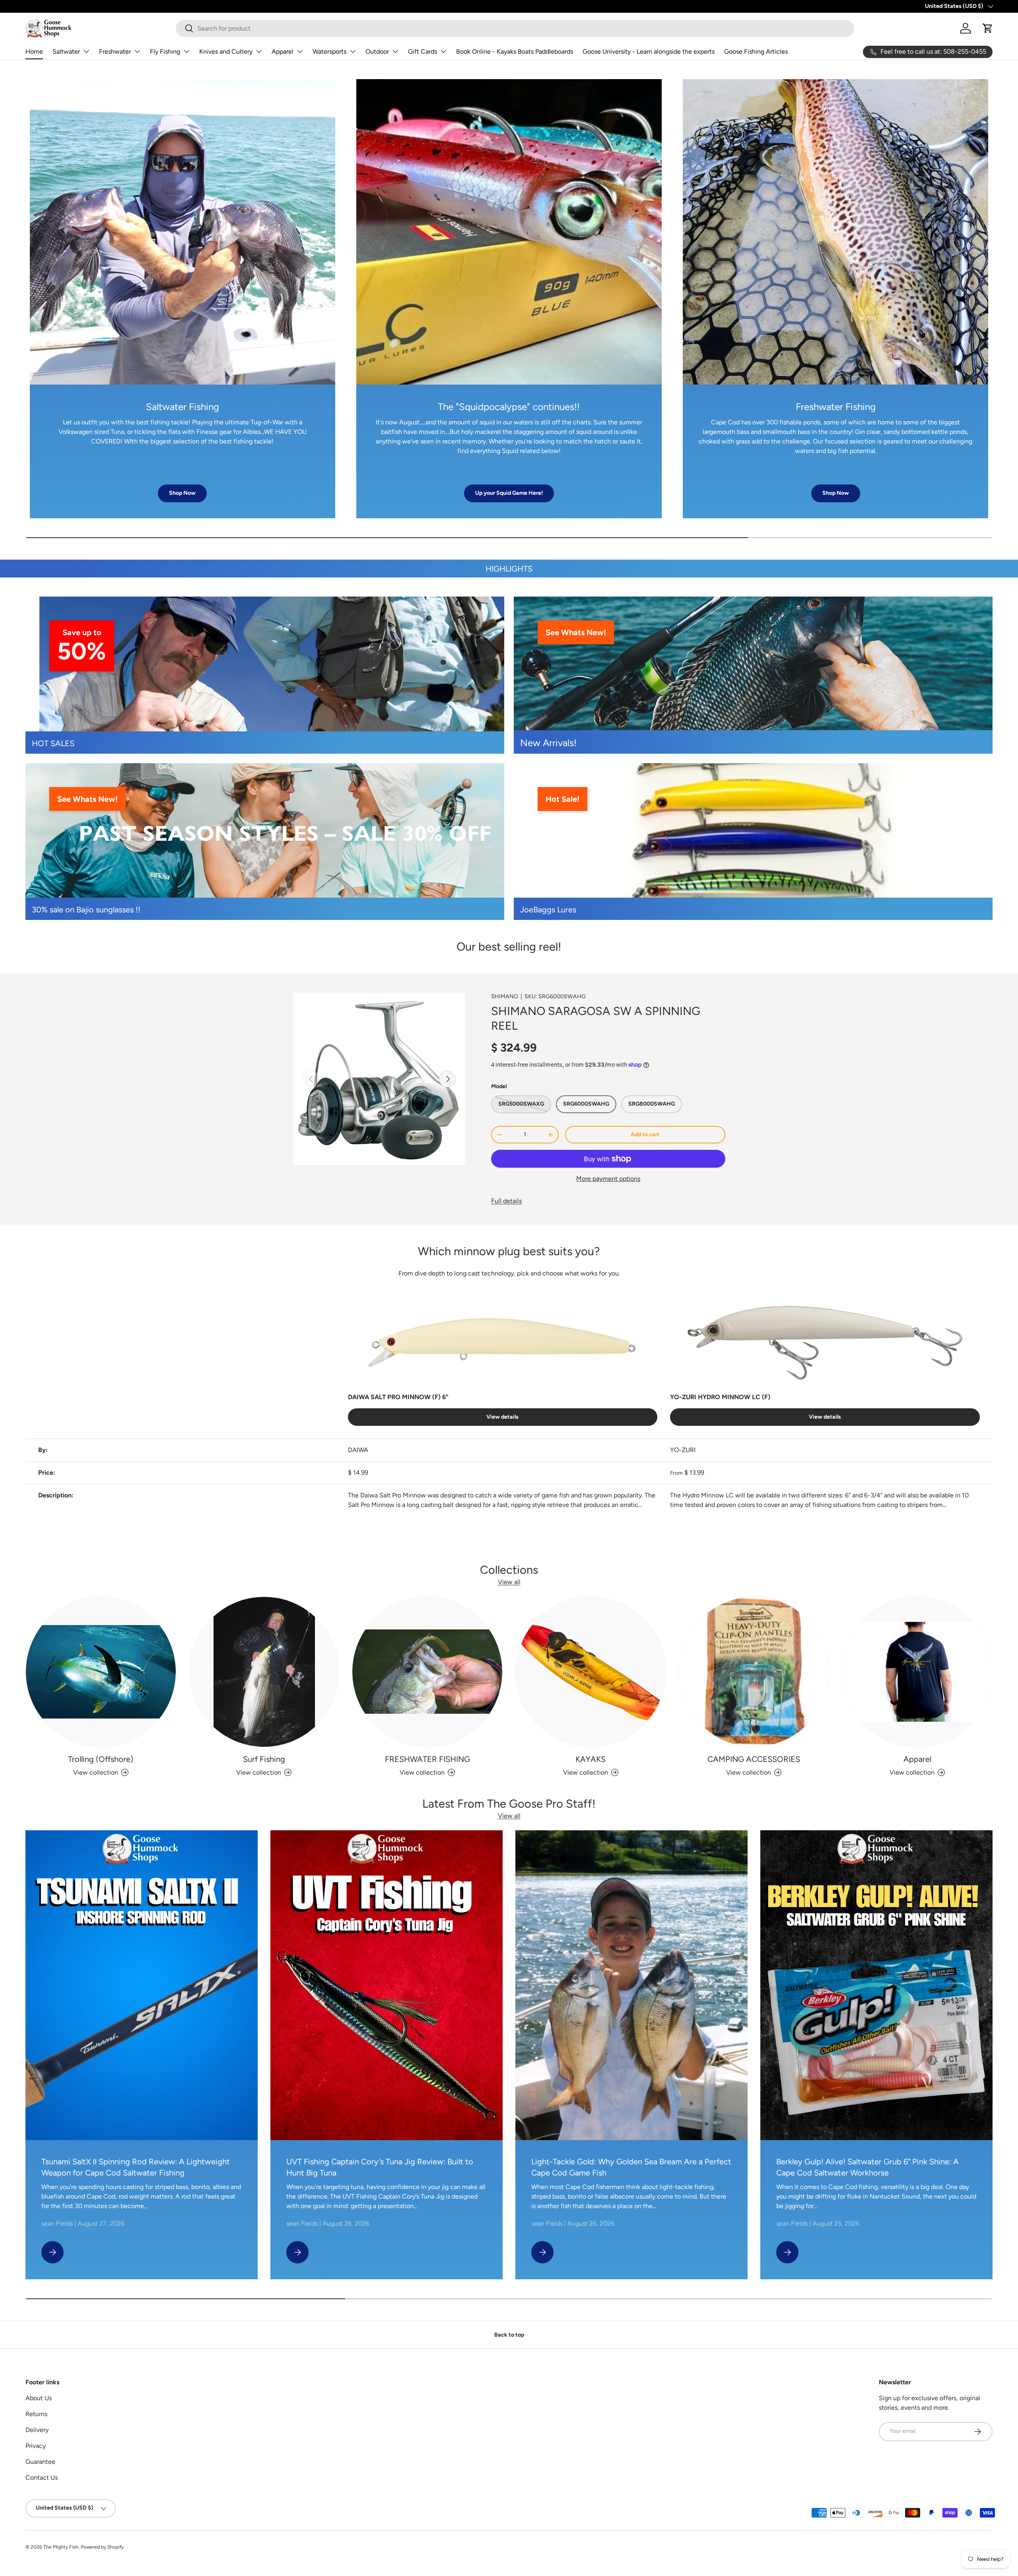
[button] (988, 28)
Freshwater (115, 52)
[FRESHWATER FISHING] (427, 1672)
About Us (39, 2398)
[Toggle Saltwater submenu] (86, 51)
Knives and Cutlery (226, 52)
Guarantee (40, 2462)
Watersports (329, 52)
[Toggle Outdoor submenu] (395, 51)
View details (502, 1417)
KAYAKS (591, 1759)
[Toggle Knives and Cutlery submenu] (259, 51)
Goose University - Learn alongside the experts (649, 52)
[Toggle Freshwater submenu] (137, 51)
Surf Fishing (264, 1759)
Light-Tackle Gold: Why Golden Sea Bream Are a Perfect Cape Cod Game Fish (631, 2167)
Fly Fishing (165, 52)
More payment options (608, 1179)
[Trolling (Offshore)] (101, 1672)
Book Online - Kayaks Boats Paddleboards (515, 52)
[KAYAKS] (591, 1672)
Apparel (283, 52)
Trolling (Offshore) (101, 1759)
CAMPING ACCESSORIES (754, 1759)
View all (509, 1582)
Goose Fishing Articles (756, 52)
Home (34, 52)
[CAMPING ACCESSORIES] (754, 1672)
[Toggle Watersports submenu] (353, 51)
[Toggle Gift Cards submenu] (443, 51)
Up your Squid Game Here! (509, 493)
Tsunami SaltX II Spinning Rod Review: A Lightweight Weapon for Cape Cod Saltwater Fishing (136, 2167)
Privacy (36, 2446)
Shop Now (182, 493)
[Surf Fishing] (264, 1672)
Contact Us (42, 2478)
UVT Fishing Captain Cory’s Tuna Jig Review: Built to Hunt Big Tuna (380, 2167)
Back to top (509, 2335)
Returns (36, 2414)
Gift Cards (423, 52)
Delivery (37, 2430)
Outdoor (377, 52)
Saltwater (66, 52)
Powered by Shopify (102, 2547)
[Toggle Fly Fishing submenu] (187, 51)
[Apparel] (917, 1672)
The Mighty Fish (61, 2547)
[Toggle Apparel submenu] (300, 51)
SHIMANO (505, 996)
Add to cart (645, 1134)
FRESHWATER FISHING (427, 1759)
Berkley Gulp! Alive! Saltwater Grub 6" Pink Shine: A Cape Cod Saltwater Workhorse (867, 2167)
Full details (506, 1201)
